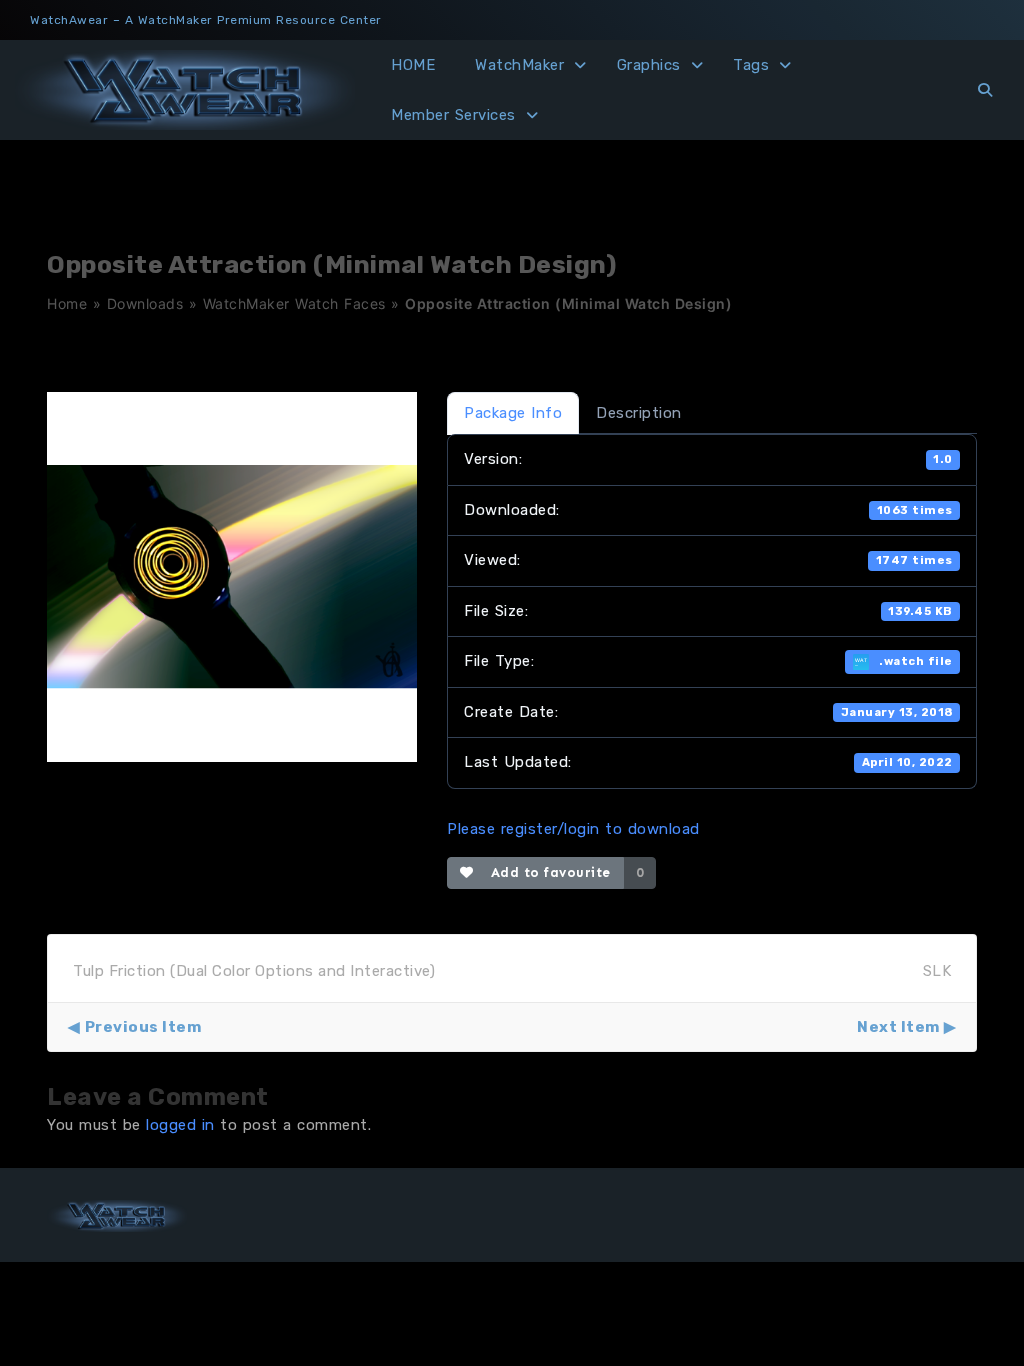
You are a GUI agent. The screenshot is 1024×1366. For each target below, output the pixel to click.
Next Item (898, 1027)
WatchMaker (519, 65)
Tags (751, 65)
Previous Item (143, 1027)
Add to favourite (546, 872)
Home (67, 303)
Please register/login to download (573, 829)
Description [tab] (639, 413)
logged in (180, 1125)
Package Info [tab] (513, 413)
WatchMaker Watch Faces (294, 303)
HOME (413, 65)
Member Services (453, 115)
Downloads (145, 303)
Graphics (649, 65)
